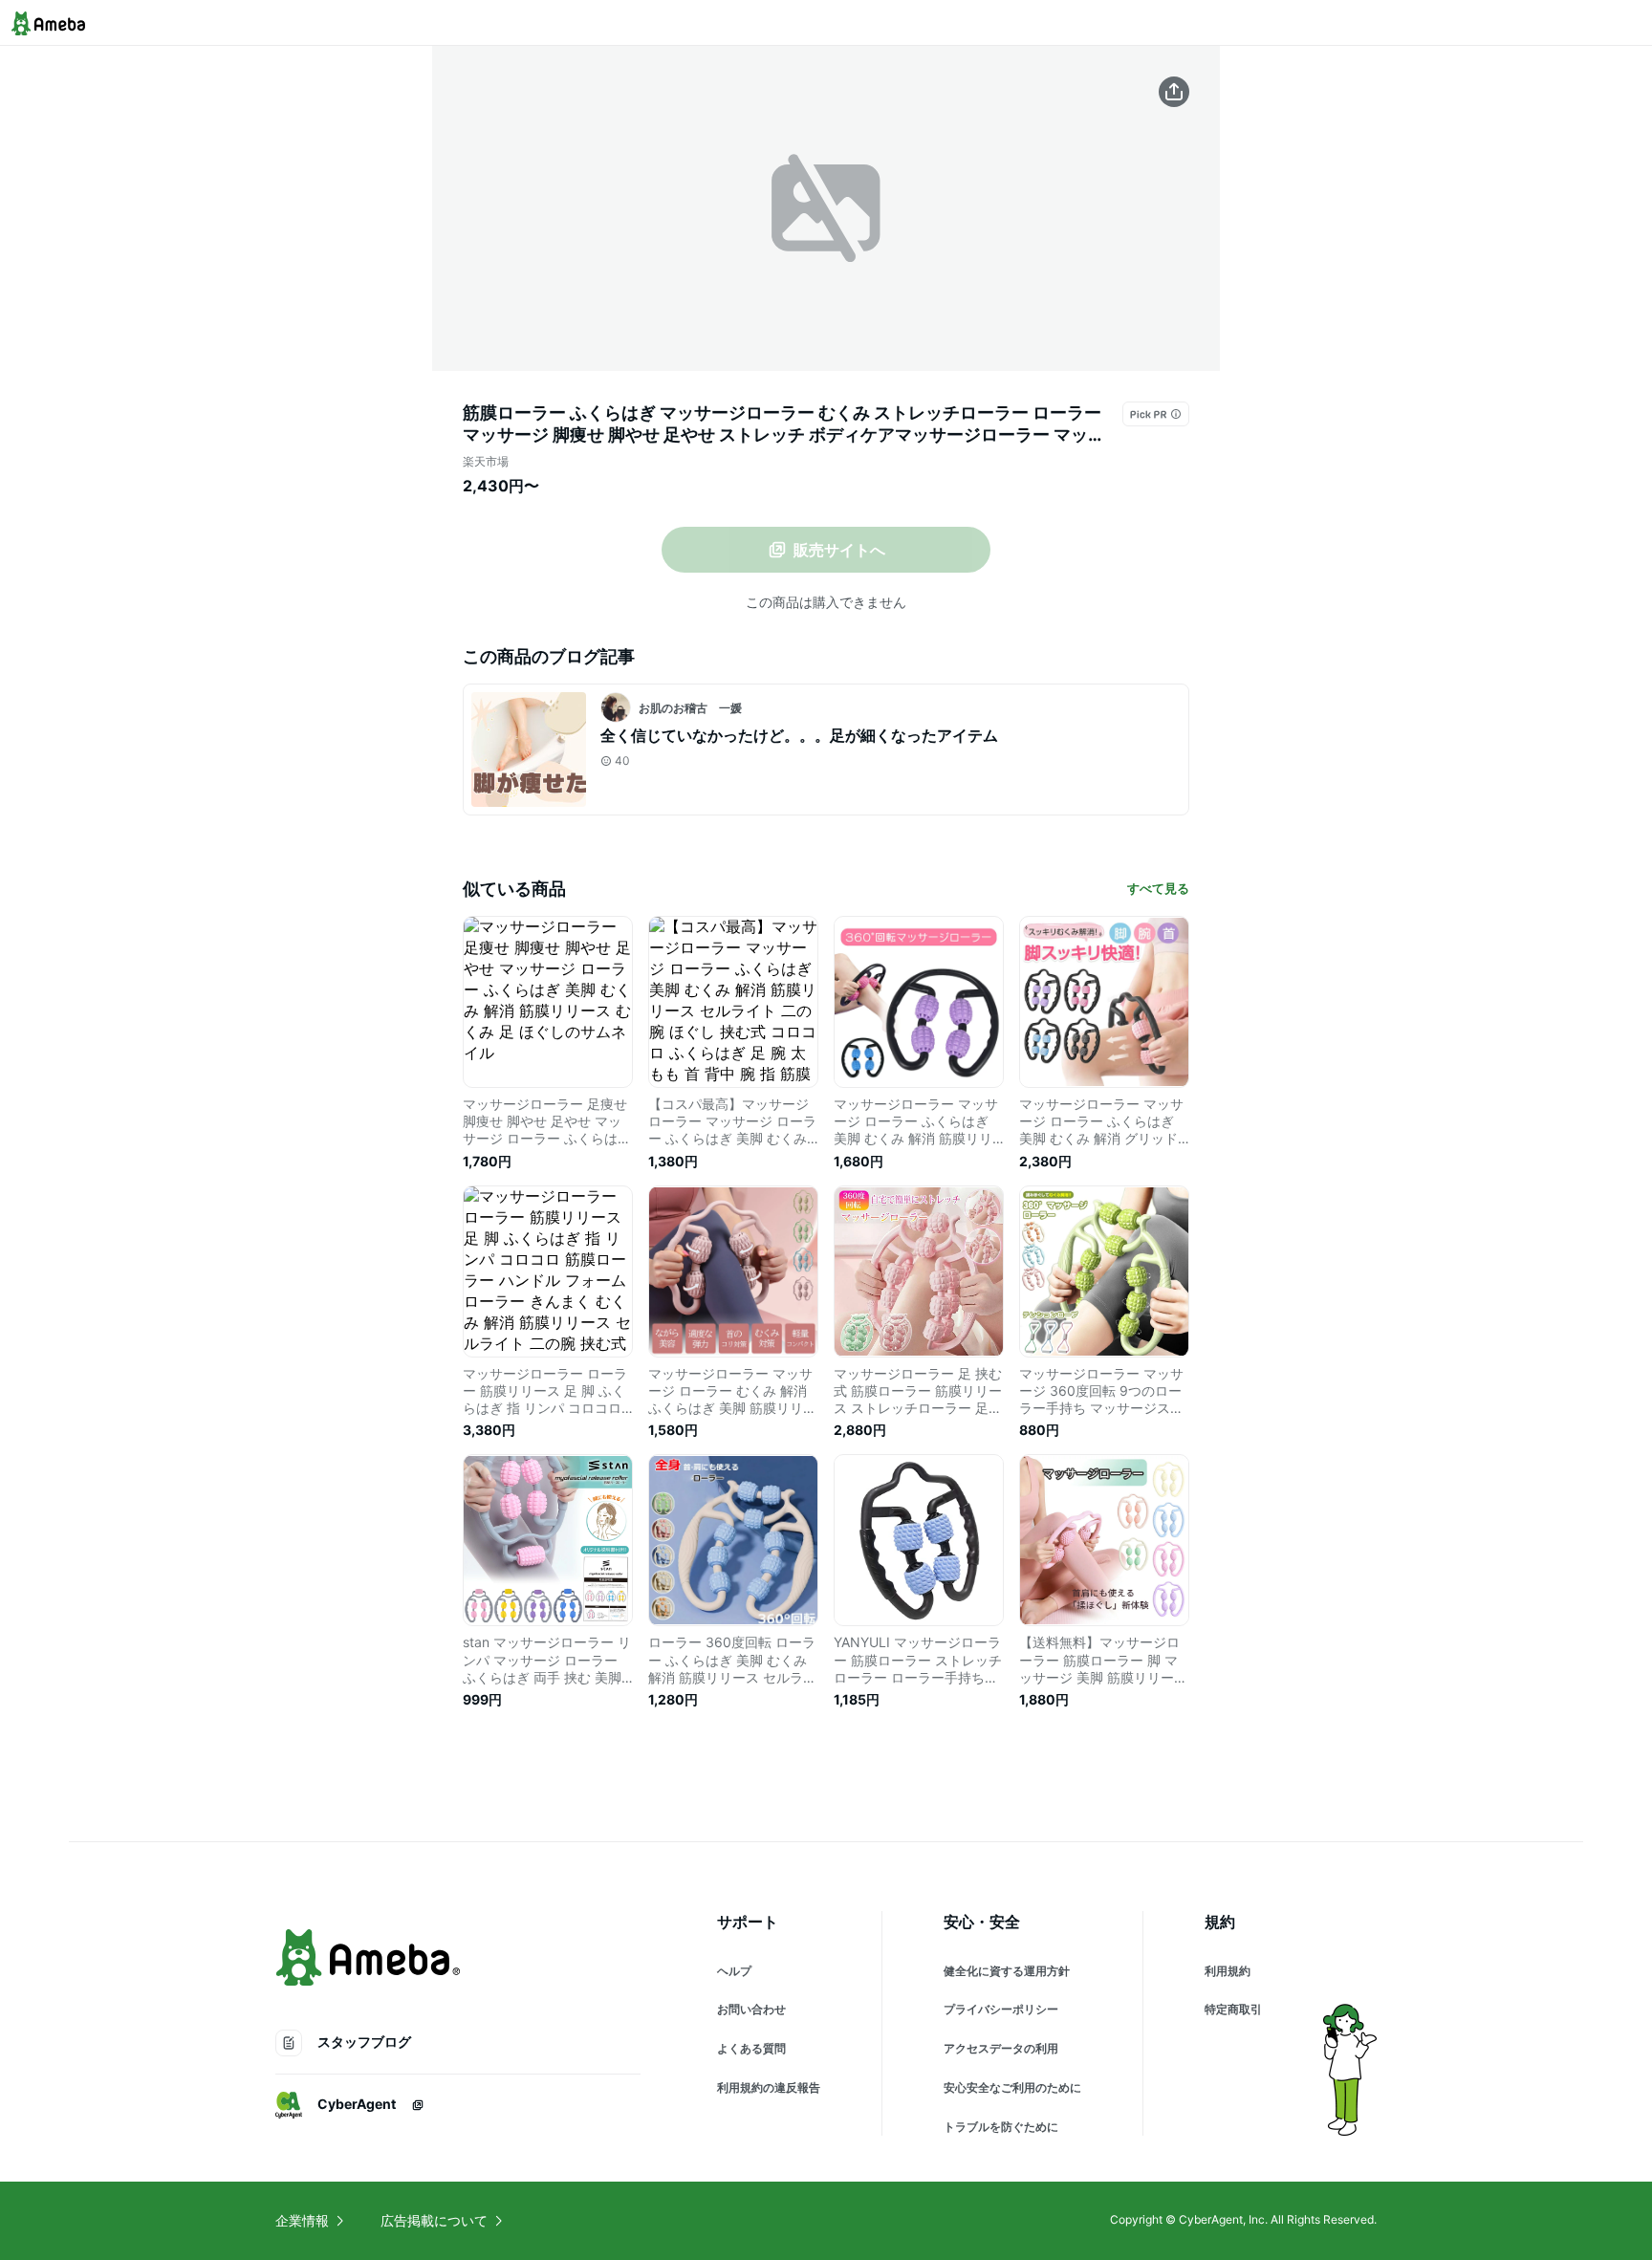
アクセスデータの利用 (1001, 2048)
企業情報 (302, 2220)
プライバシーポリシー (1001, 2009)
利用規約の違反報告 (769, 2087)
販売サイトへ (839, 550)
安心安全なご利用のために (1012, 2087)
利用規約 (1228, 1971)
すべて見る (1158, 888)
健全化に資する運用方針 (1007, 1971)
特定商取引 (1233, 2009)
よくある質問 (751, 2048)
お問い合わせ (751, 2009)
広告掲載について (434, 2220)
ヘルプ (734, 1971)
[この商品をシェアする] (1174, 92)
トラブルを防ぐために (1001, 2127)
